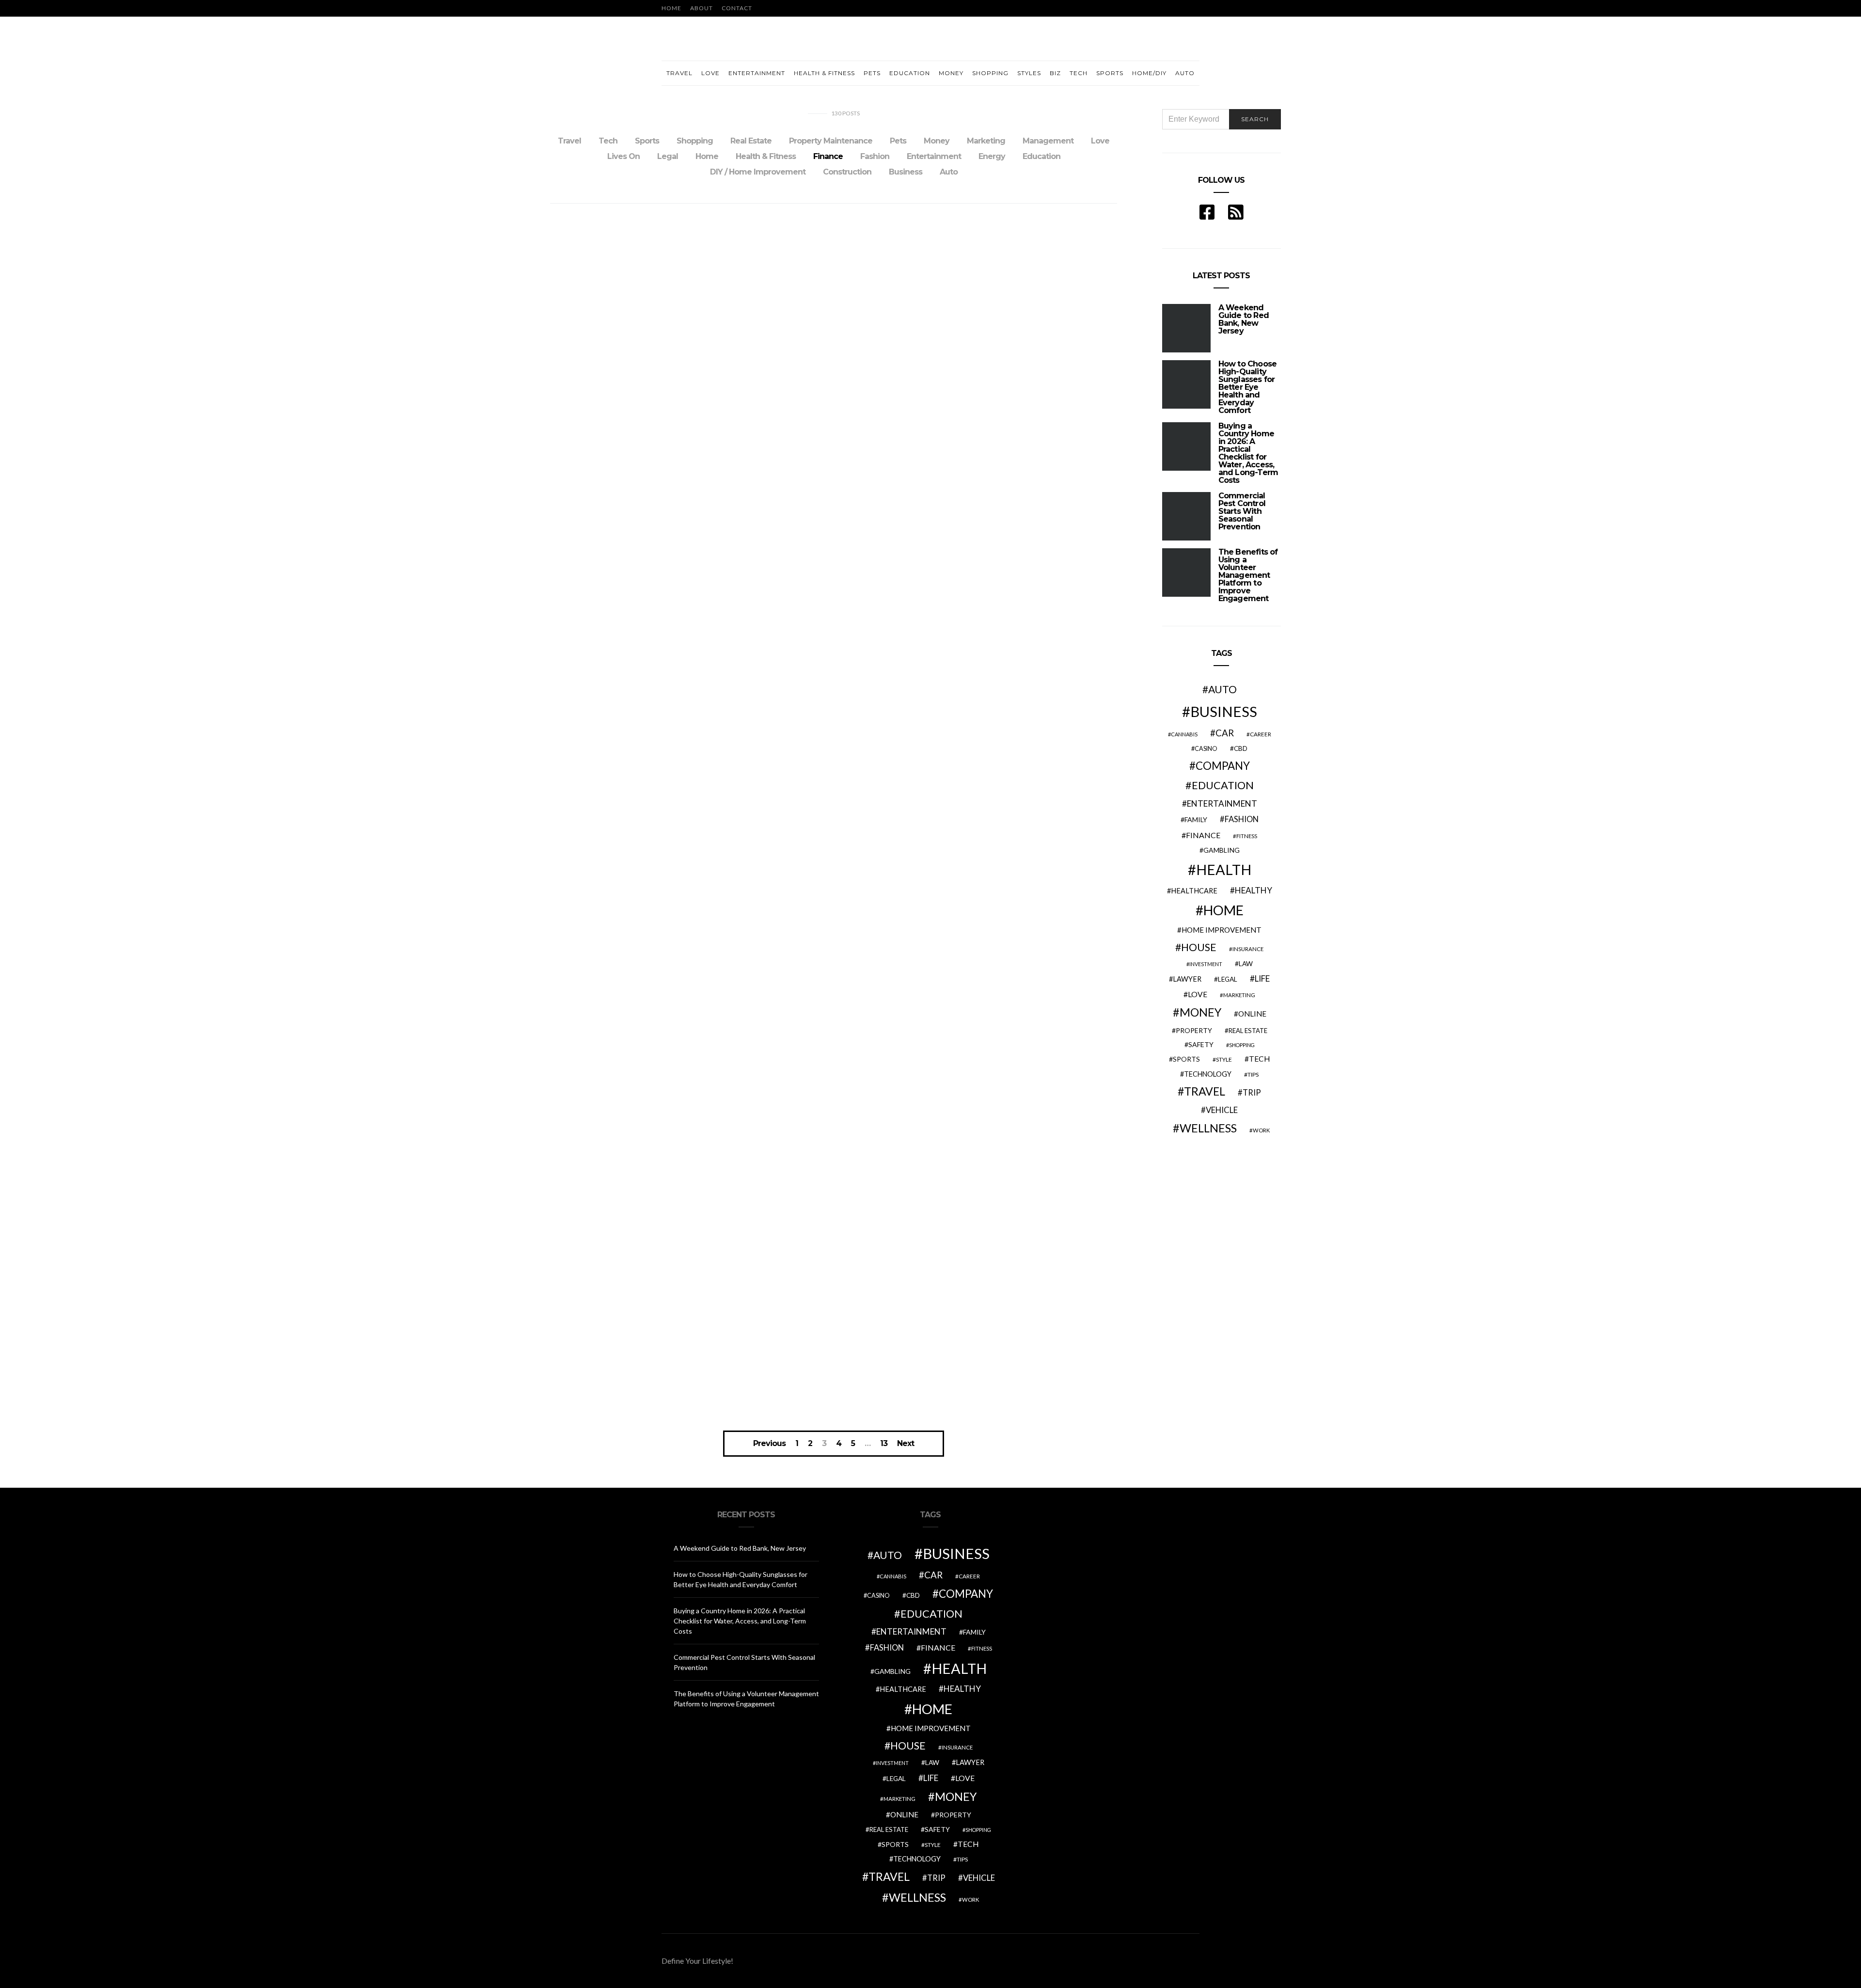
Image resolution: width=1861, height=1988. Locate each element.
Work (1261, 1130)
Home (671, 8)
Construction (847, 172)
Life (1262, 978)
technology (1208, 1074)
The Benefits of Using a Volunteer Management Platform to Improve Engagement (1248, 575)
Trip (1252, 1093)
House (1199, 947)
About (702, 8)
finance (1203, 835)
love (1198, 994)
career (1261, 734)
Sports (1110, 73)
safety (1201, 1044)
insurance (1248, 949)
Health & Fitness (824, 73)
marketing (1239, 995)
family (1196, 819)
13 (884, 1444)
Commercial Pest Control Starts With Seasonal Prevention (1242, 511)
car (1225, 733)
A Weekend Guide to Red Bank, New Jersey (1244, 319)
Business (906, 172)
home (1223, 910)
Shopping (990, 73)
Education (910, 73)
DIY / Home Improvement (758, 172)
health (1224, 869)
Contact (737, 8)
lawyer (1187, 979)
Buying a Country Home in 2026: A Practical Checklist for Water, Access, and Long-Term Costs (1248, 453)
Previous (769, 1444)
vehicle (1222, 1110)
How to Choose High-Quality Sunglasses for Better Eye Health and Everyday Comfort (1248, 387)
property (1194, 1030)
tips (1253, 1074)
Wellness (1208, 1128)
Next (906, 1444)
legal (1228, 979)
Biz (1055, 73)
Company (1223, 766)
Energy (992, 156)
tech (1260, 1059)
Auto (1185, 73)
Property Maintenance (831, 141)
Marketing (986, 141)
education (1223, 785)
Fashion (875, 156)
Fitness (1247, 836)
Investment (1206, 964)
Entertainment (757, 73)
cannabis (1184, 734)
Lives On (623, 156)
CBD (1241, 748)
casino (1206, 749)
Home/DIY (1149, 73)
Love (710, 73)
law (1246, 964)
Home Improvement (1222, 930)
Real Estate (751, 141)
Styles (1029, 73)
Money (951, 73)
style (1224, 1059)
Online (1252, 1014)
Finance (828, 156)
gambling (1222, 850)
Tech (1079, 73)
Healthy (1254, 890)
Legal (668, 156)
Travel (679, 73)
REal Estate (1248, 1031)
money (1200, 1012)
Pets (872, 73)
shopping (1242, 1045)
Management (1048, 141)
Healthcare (1194, 891)
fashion (1242, 819)
